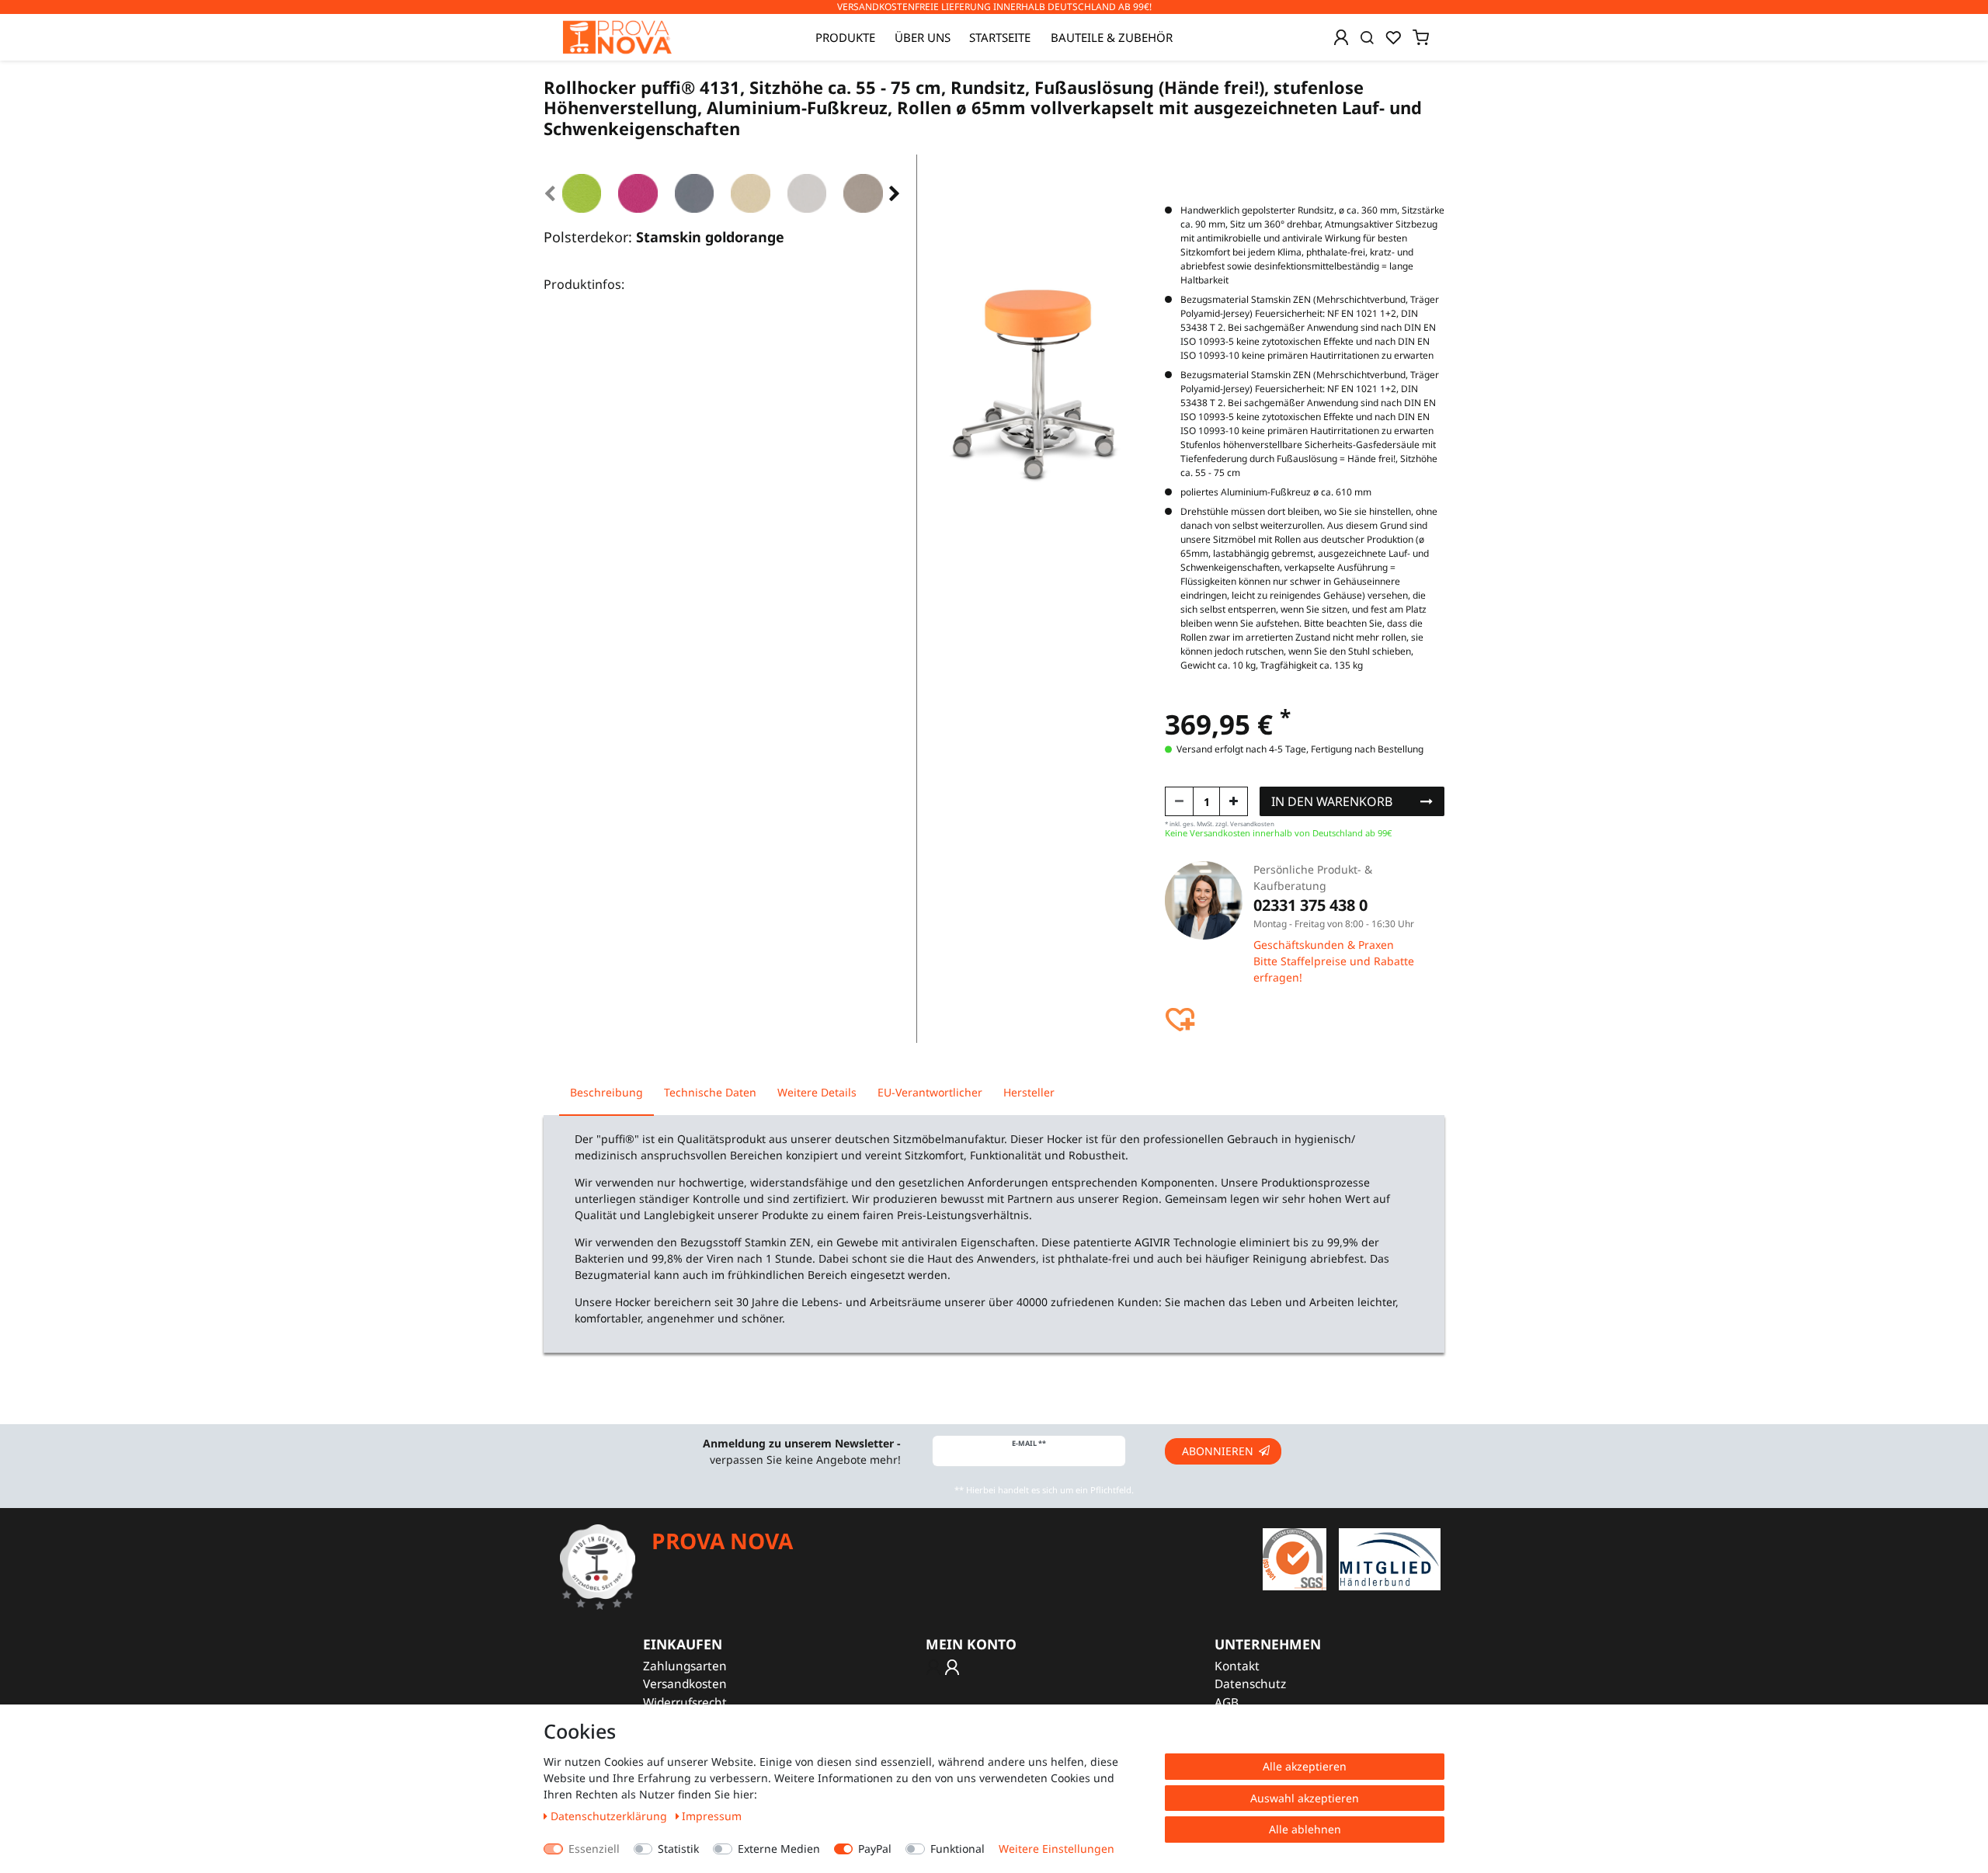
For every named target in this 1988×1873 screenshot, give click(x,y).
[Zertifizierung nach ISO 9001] (1295, 1558)
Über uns (923, 37)
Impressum (712, 1816)
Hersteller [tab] (1029, 1092)
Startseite (1000, 37)
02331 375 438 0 (1310, 905)
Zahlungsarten (685, 1666)
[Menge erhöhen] (1234, 801)
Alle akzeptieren (1305, 1766)
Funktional (958, 1849)
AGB (1227, 1703)
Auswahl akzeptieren (1305, 1798)
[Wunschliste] (1393, 37)
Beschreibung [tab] (606, 1092)
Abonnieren (1218, 1451)
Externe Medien (779, 1849)
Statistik (678, 1849)
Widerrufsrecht (685, 1703)
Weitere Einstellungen (1057, 1849)
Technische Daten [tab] (710, 1092)
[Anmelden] (1341, 37)
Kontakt (1237, 1666)
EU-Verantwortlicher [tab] (930, 1092)
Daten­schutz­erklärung (610, 1816)
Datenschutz (1250, 1684)
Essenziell (594, 1849)
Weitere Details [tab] (817, 1092)
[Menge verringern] (1179, 801)
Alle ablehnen (1305, 1829)
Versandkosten (685, 1684)
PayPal (875, 1849)
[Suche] (1367, 37)
